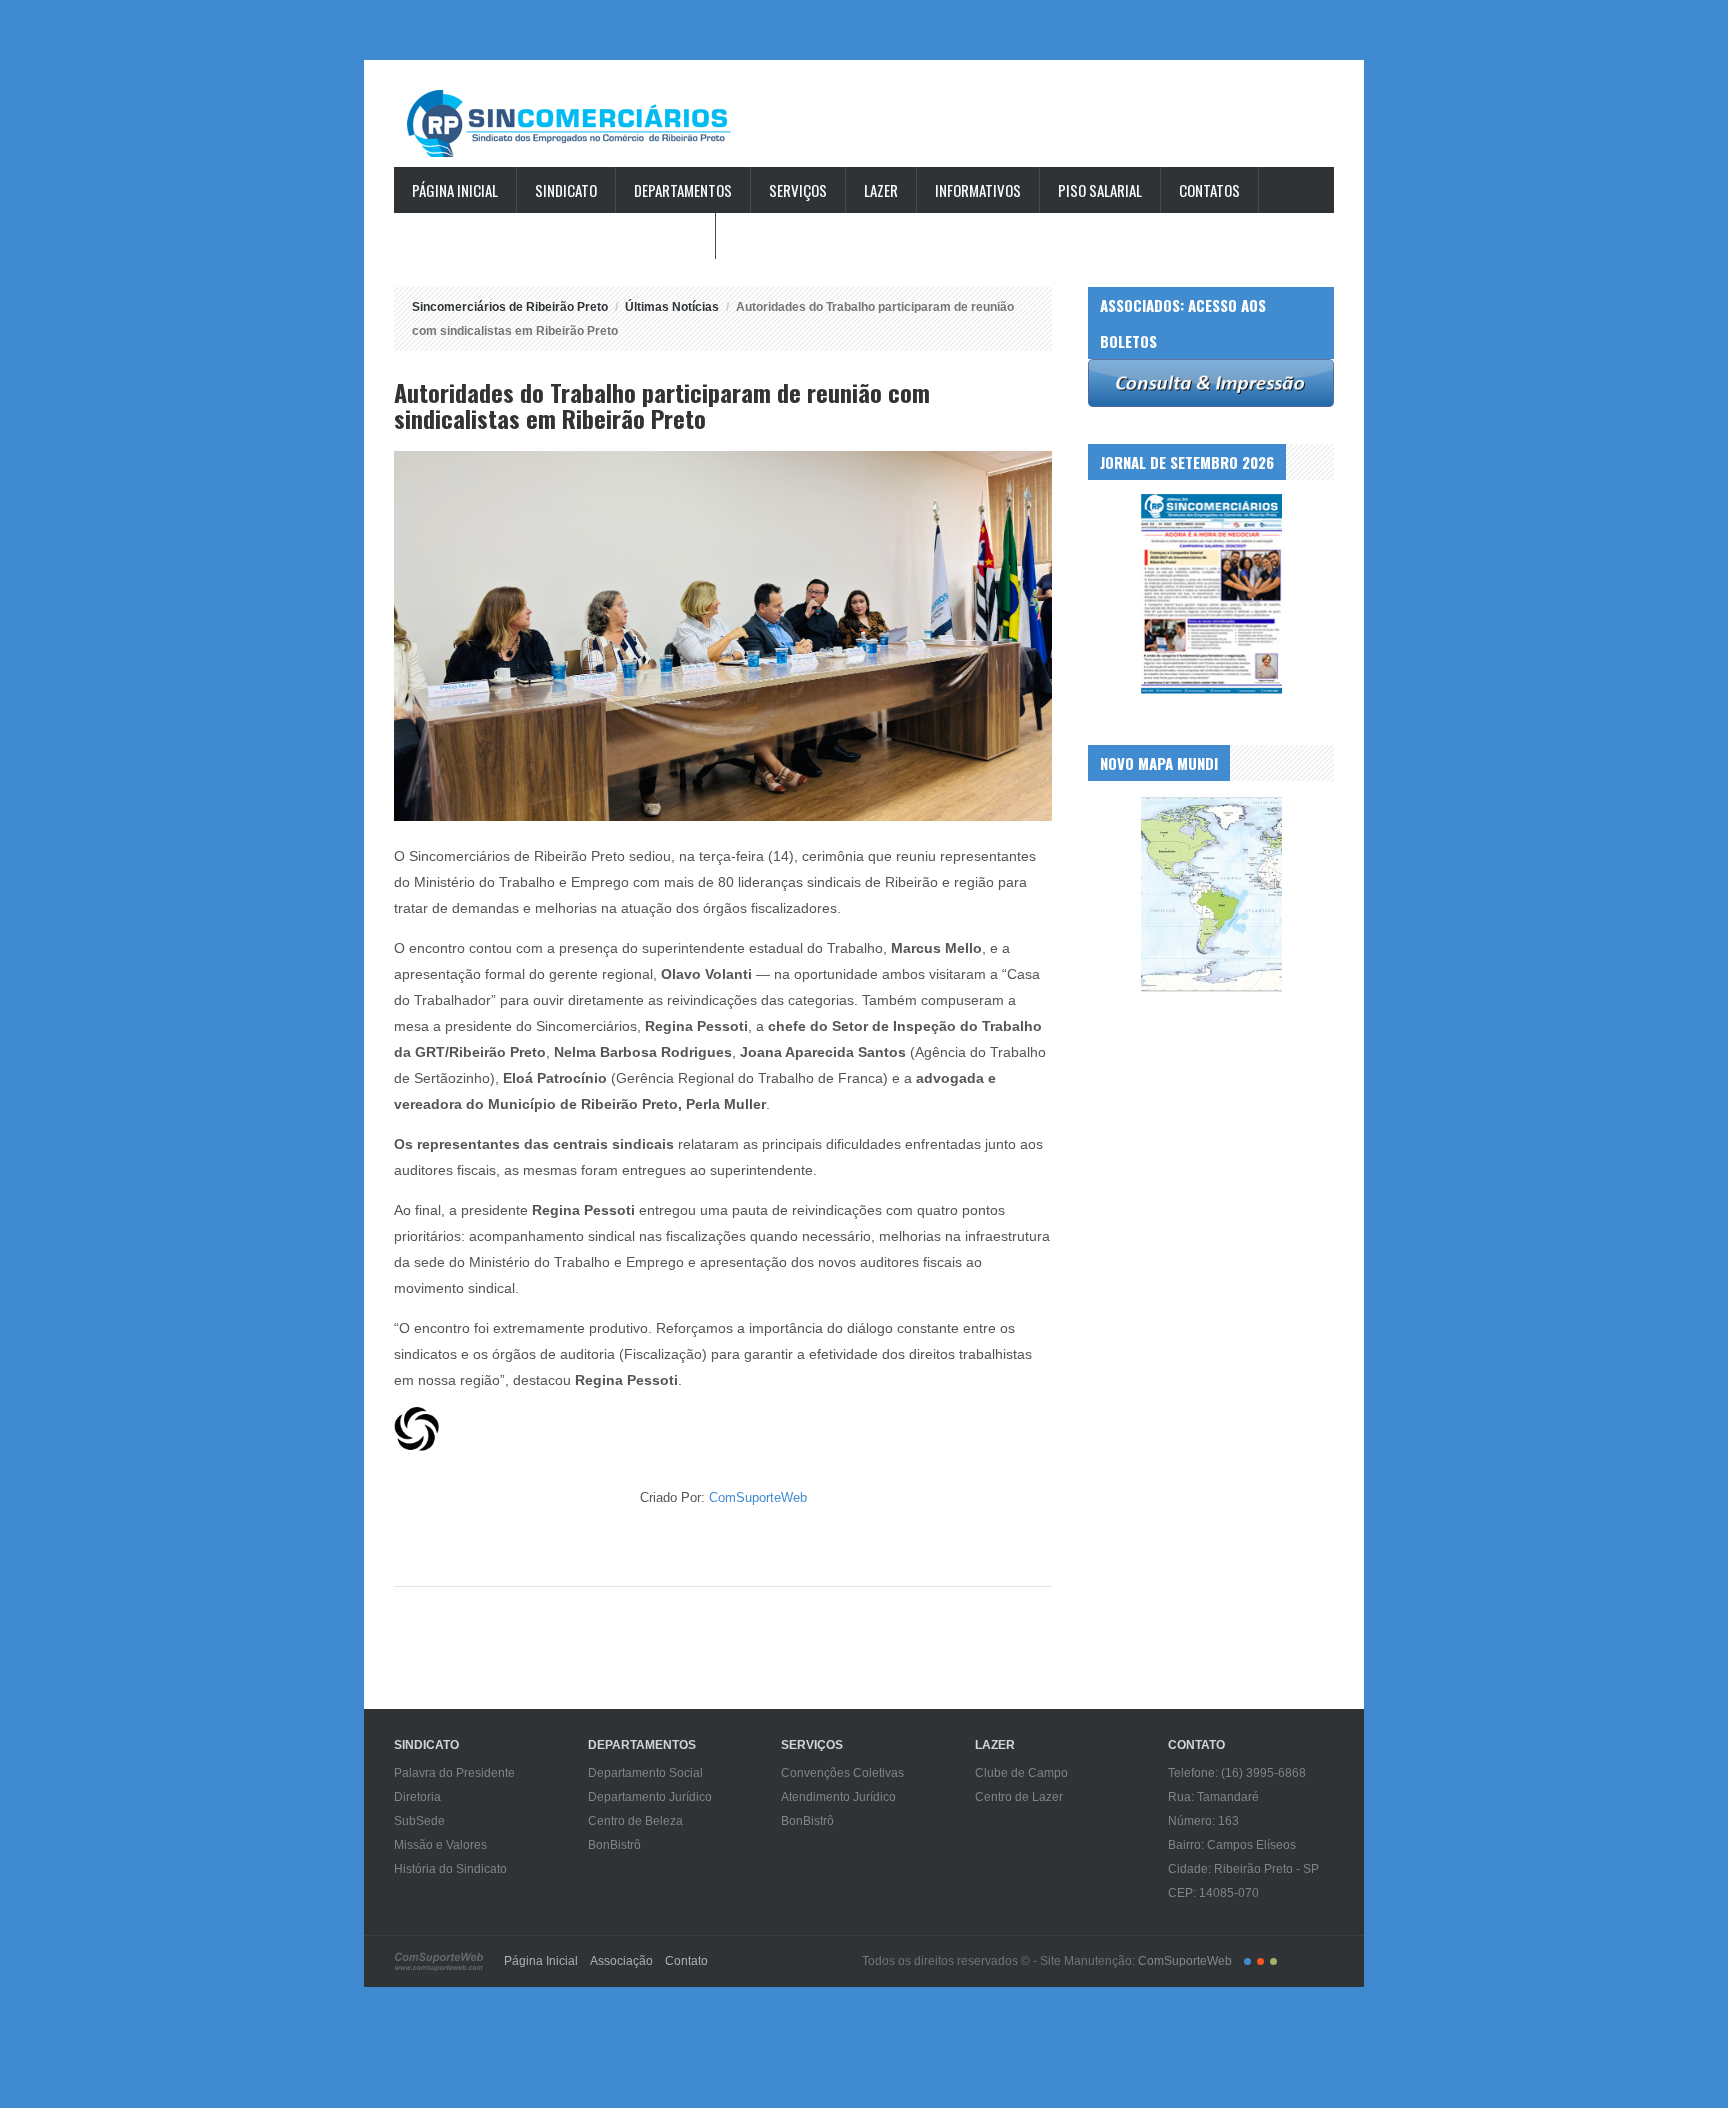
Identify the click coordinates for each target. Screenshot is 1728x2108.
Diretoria (417, 1797)
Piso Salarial (1100, 190)
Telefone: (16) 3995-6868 (1237, 1773)
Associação (621, 1961)
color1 (1247, 1961)
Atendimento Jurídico (838, 1797)
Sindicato (566, 190)
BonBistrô (614, 1845)
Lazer (881, 190)
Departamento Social (645, 1773)
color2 (1260, 1961)
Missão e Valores (440, 1845)
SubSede (419, 1821)
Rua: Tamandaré (1213, 1797)
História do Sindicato (450, 1869)
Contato (686, 1961)
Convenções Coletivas (842, 1773)
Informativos (978, 190)
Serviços (798, 190)
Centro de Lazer (1019, 1797)
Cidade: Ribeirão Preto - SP (1243, 1869)
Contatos (1209, 190)
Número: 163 (1203, 1821)
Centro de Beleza (635, 1821)
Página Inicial (455, 190)
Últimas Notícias (672, 307)
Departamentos (683, 190)
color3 (1273, 1961)
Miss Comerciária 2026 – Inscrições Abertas (554, 236)
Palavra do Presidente (454, 1773)
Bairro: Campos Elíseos (1232, 1845)
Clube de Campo (1021, 1773)
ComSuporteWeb (758, 1497)
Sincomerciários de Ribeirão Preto (588, 123)
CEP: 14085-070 (1213, 1893)
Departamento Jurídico (650, 1797)
